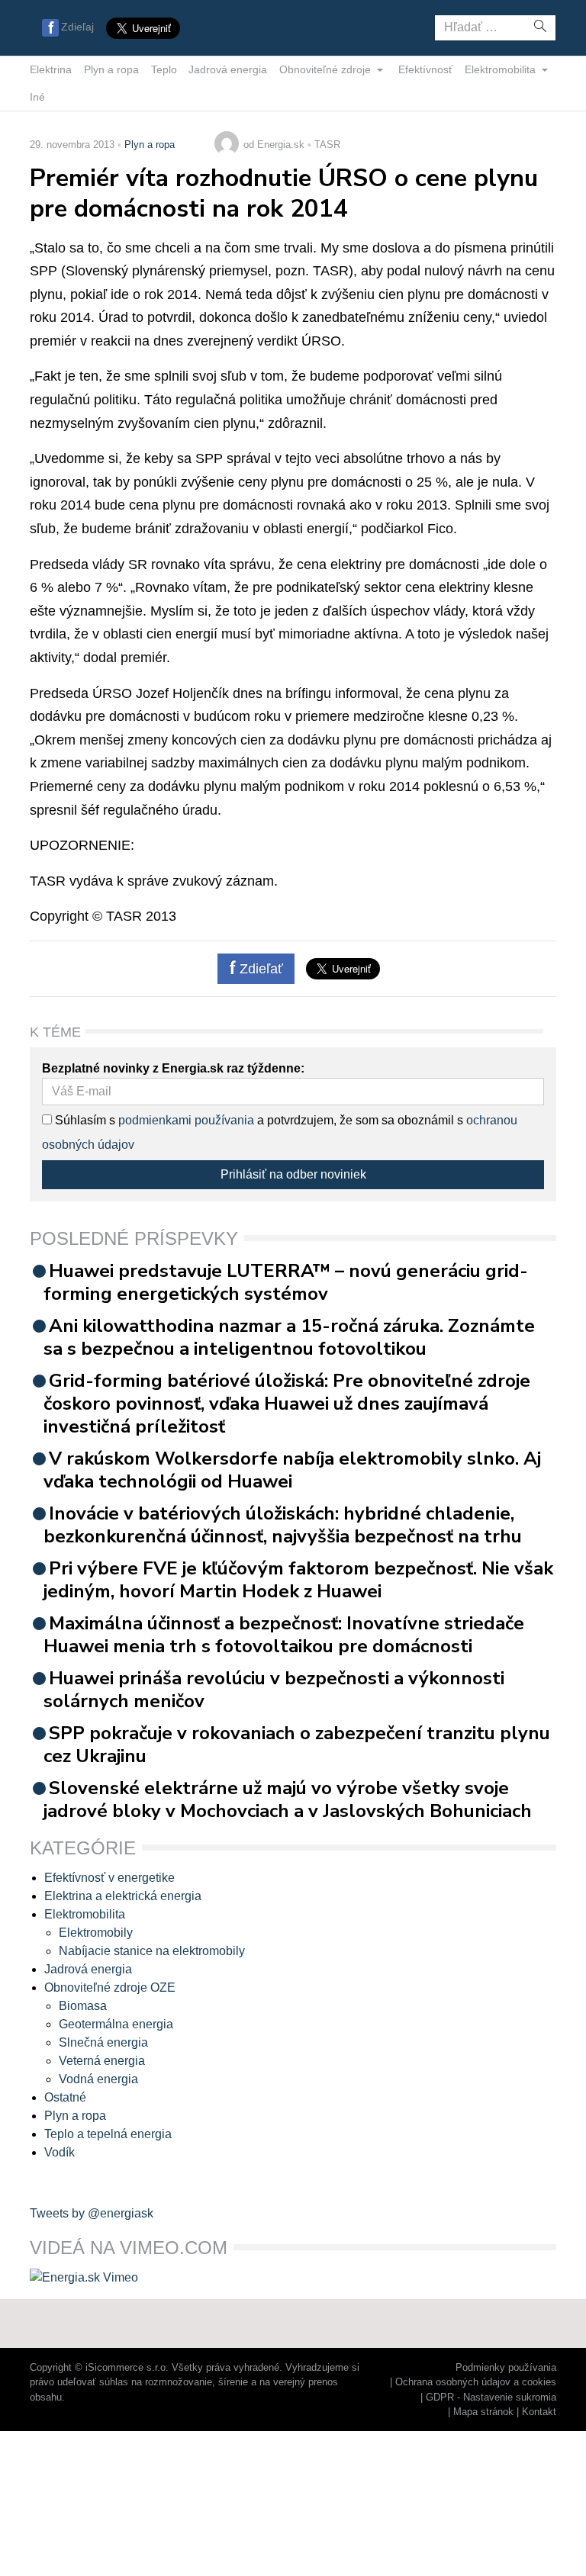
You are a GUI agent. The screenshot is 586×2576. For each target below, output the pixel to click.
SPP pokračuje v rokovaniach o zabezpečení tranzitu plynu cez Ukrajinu (297, 1745)
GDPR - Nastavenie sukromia (491, 2397)
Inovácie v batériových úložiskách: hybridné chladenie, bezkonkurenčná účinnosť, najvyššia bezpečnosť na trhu (283, 1525)
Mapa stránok (483, 2412)
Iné (37, 97)
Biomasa (83, 2006)
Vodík (60, 2152)
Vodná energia (98, 2079)
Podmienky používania (506, 2367)
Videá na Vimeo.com (129, 2248)
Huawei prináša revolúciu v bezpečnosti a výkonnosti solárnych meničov (274, 1690)
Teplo (164, 69)
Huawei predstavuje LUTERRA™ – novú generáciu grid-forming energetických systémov (286, 1282)
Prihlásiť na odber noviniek (293, 1174)
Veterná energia (102, 2061)
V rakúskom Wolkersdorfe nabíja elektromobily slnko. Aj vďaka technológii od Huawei (292, 1470)
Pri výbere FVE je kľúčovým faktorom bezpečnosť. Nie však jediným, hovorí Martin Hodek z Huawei (298, 1580)
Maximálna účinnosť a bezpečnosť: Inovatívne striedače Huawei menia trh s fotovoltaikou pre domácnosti (284, 1635)
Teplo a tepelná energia (108, 2134)
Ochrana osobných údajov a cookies (476, 2382)
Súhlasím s (84, 1120)
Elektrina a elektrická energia (123, 1896)
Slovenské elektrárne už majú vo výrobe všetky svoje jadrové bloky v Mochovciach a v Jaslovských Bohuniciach (288, 1799)
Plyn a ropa (111, 69)
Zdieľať (259, 969)
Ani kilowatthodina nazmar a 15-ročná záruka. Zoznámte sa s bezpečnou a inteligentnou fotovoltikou (289, 1337)
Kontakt (539, 2412)
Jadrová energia (228, 69)
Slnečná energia (103, 2042)
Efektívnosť (425, 69)
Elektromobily (96, 1933)
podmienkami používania (186, 1120)
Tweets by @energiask (92, 2213)
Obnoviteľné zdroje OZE (110, 1987)
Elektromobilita (502, 69)
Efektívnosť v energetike (109, 1878)
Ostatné (65, 2097)
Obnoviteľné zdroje (327, 69)
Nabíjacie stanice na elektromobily (152, 1951)
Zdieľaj (77, 27)
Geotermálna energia (116, 2024)
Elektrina (51, 69)
